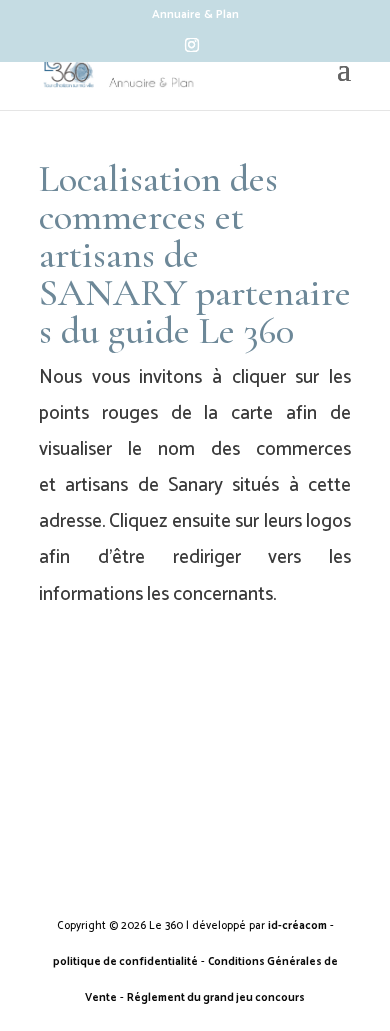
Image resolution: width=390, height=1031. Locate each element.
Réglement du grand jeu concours (216, 998)
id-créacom (297, 926)
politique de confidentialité (125, 962)
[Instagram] (192, 50)
